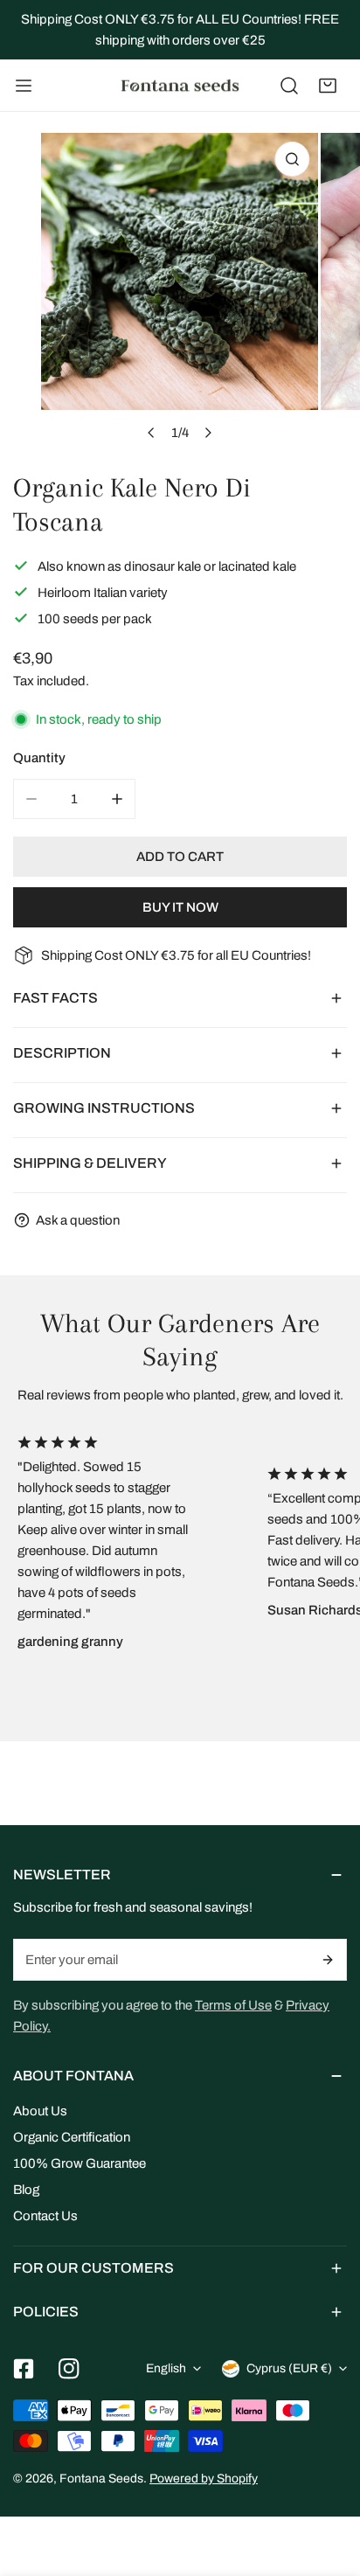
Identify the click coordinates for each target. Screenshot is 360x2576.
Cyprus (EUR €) (289, 2368)
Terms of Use (233, 2005)
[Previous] (152, 433)
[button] (328, 86)
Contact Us (45, 2216)
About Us (40, 2111)
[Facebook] (24, 2369)
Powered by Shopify (204, 2479)
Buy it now (180, 907)
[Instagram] (69, 2369)
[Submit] (329, 1960)
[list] (180, 292)
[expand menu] (24, 86)
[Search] (289, 86)
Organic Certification (72, 2137)
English (166, 2368)
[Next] (208, 433)
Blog (26, 2190)
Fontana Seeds (101, 2479)
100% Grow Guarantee (80, 2163)
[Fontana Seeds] (180, 86)
